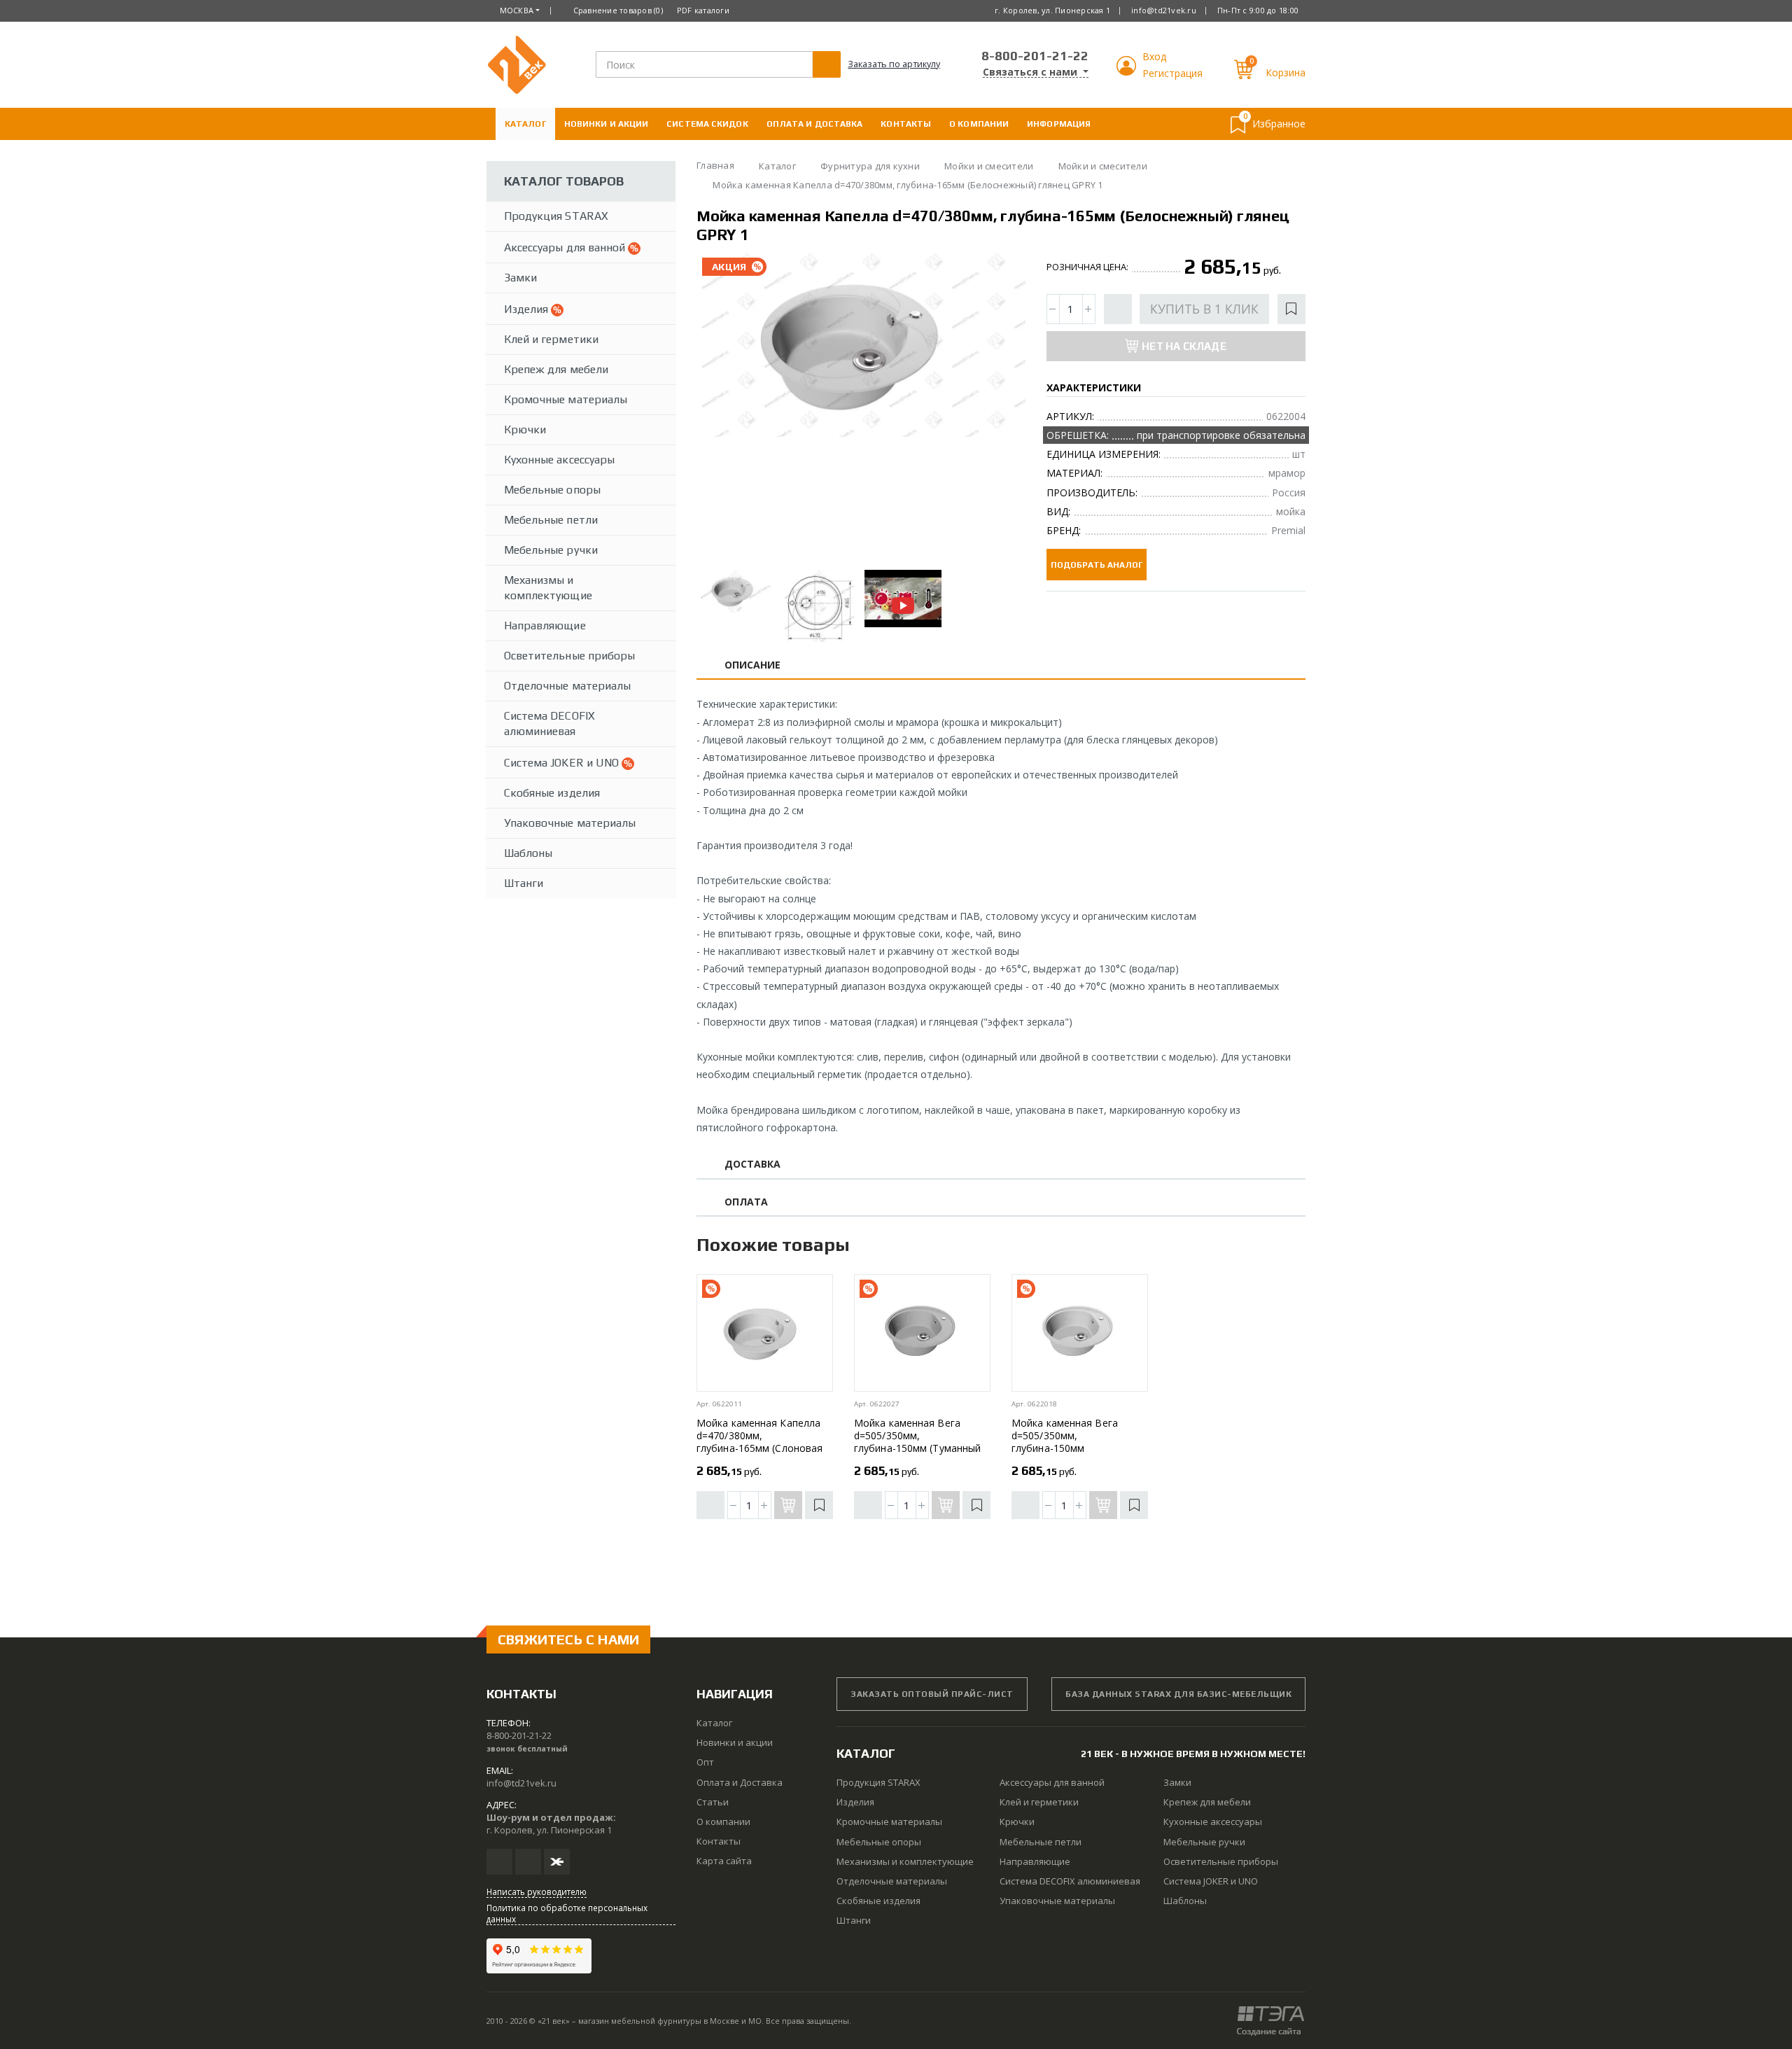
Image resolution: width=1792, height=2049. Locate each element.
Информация (1059, 124)
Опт (705, 1762)
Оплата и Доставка (815, 124)
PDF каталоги (703, 10)
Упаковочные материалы (570, 823)
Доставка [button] (753, 1165)
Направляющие (545, 625)
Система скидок (707, 124)
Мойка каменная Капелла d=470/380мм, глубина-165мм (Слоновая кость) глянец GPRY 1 (759, 1442)
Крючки (525, 429)
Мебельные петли (551, 520)
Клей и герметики (551, 339)
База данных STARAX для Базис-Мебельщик (1178, 1694)
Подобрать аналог (1097, 565)
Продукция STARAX (556, 216)
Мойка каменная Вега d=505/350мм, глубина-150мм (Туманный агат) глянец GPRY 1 (917, 1442)
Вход (1154, 56)
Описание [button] (753, 665)
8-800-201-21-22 (1035, 56)
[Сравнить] (1118, 309)
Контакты (906, 124)
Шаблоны (528, 853)
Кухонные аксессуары (559, 460)
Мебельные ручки (551, 550)
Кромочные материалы (566, 399)
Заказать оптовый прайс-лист (932, 1694)
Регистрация (1172, 73)
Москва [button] (517, 10)
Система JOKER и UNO (563, 763)
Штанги (524, 883)
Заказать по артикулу (894, 64)
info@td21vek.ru (1164, 10)
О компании (979, 124)
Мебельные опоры (552, 490)
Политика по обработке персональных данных (567, 1913)
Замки (520, 278)
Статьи (713, 1802)
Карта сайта (724, 1861)
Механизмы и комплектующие (548, 588)
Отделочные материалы (567, 686)
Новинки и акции (607, 124)
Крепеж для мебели (556, 369)
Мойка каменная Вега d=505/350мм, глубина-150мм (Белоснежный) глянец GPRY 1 (1066, 1448)
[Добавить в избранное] (1291, 309)
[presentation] (719, 407)
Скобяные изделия (552, 793)
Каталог (525, 124)
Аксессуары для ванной (566, 247)
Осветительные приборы (569, 656)
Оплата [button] (746, 1202)
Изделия (527, 309)
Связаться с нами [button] (1031, 72)
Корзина (1286, 72)
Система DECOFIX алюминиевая (549, 723)
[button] (1128, 72)
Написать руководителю (537, 1891)
